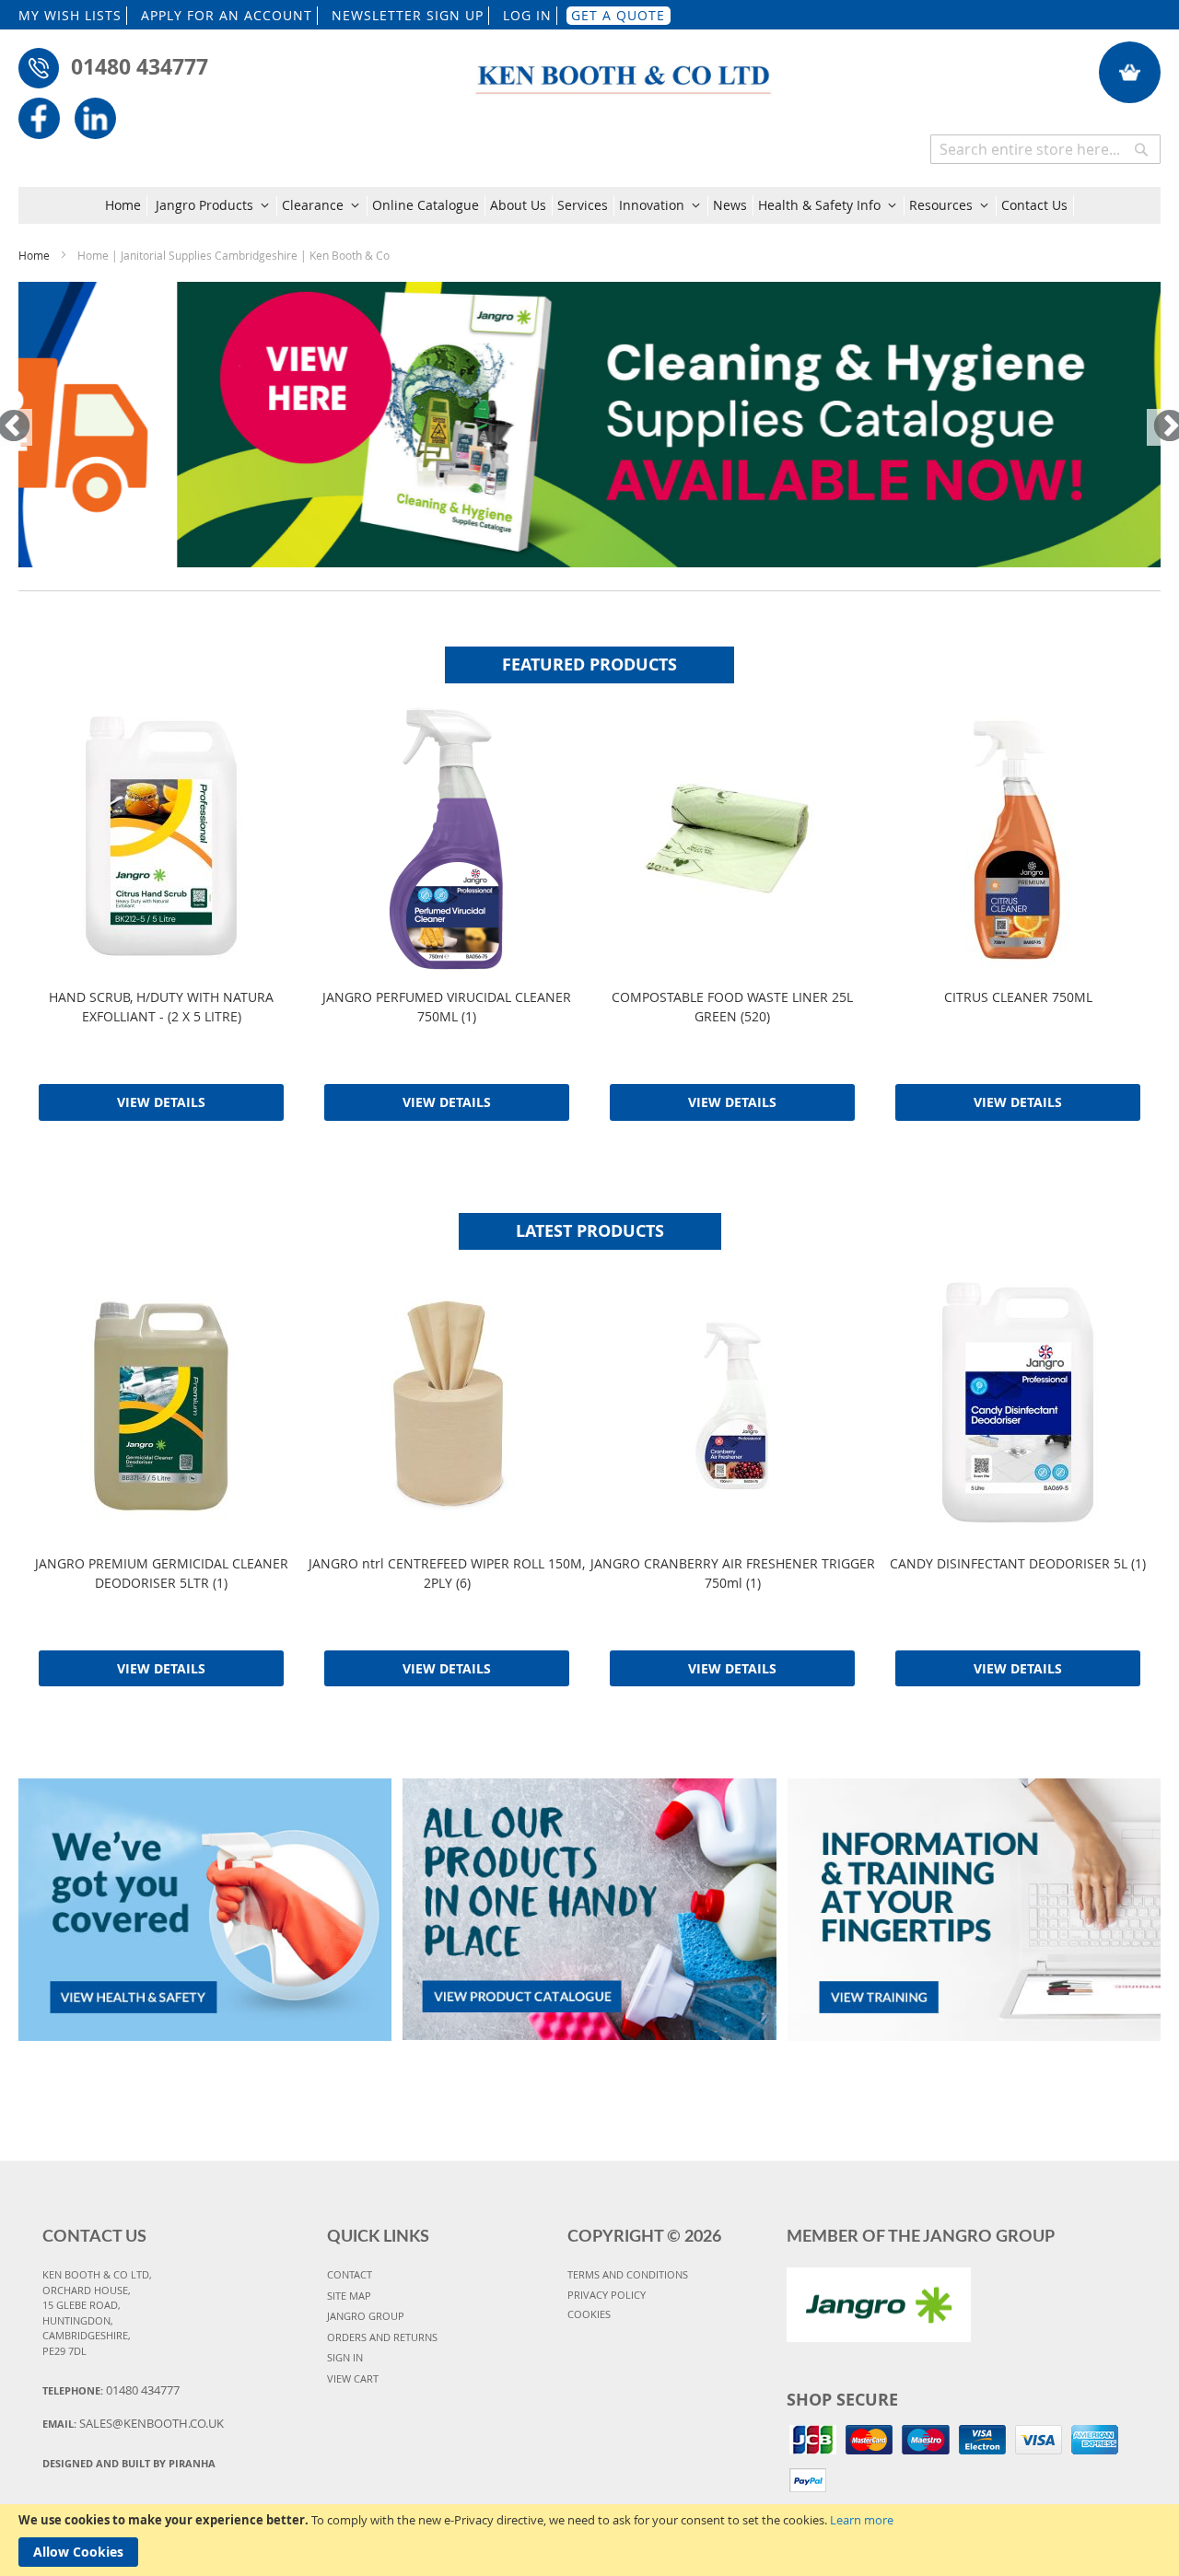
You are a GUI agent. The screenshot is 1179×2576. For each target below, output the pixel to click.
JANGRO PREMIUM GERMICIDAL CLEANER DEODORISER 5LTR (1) (162, 1573)
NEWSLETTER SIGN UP (408, 15)
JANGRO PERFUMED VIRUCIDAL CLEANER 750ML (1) (447, 1007)
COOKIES (589, 2314)
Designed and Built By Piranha (129, 2463)
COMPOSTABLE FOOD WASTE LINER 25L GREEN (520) (732, 1007)
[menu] (589, 205)
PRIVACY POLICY (607, 2295)
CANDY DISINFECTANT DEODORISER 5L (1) (1018, 1563)
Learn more (862, 2520)
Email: (133, 2423)
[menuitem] (126, 205)
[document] (589, 2540)
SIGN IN (345, 2357)
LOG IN (527, 15)
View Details (161, 1102)
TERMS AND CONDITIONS (628, 2274)
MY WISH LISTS (70, 15)
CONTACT (350, 2274)
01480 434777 (140, 66)
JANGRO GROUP (366, 2316)
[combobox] (1045, 149)
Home (35, 255)
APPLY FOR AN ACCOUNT (227, 15)
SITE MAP (349, 2296)
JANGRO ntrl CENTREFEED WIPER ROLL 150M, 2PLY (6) (447, 1573)
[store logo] (624, 69)
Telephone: (111, 2390)
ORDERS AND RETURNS (382, 2337)
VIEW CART (353, 2378)
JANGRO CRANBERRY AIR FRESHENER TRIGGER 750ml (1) (733, 1573)
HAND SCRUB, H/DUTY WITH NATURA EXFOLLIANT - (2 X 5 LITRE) (161, 1007)
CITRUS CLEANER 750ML (1018, 997)
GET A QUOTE (618, 15)
